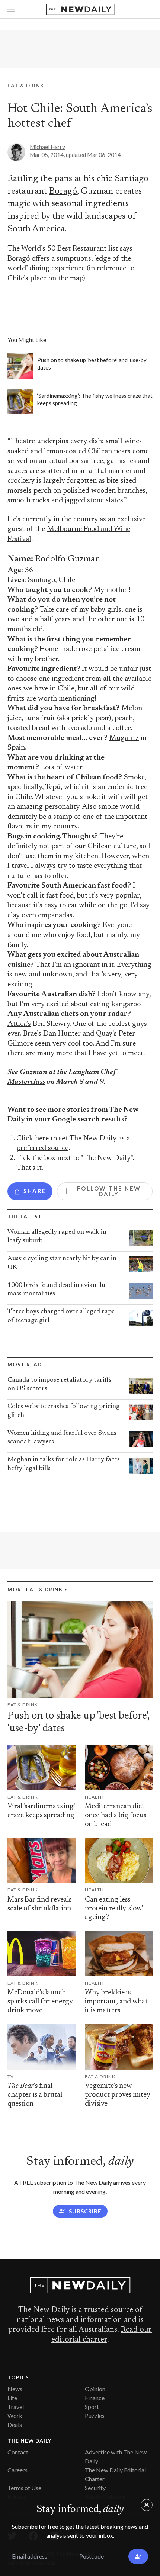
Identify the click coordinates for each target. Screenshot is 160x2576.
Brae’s (32, 1034)
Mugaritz (124, 738)
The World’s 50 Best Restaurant (57, 249)
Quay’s (106, 1034)
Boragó (63, 191)
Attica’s (19, 1024)
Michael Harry (47, 147)
